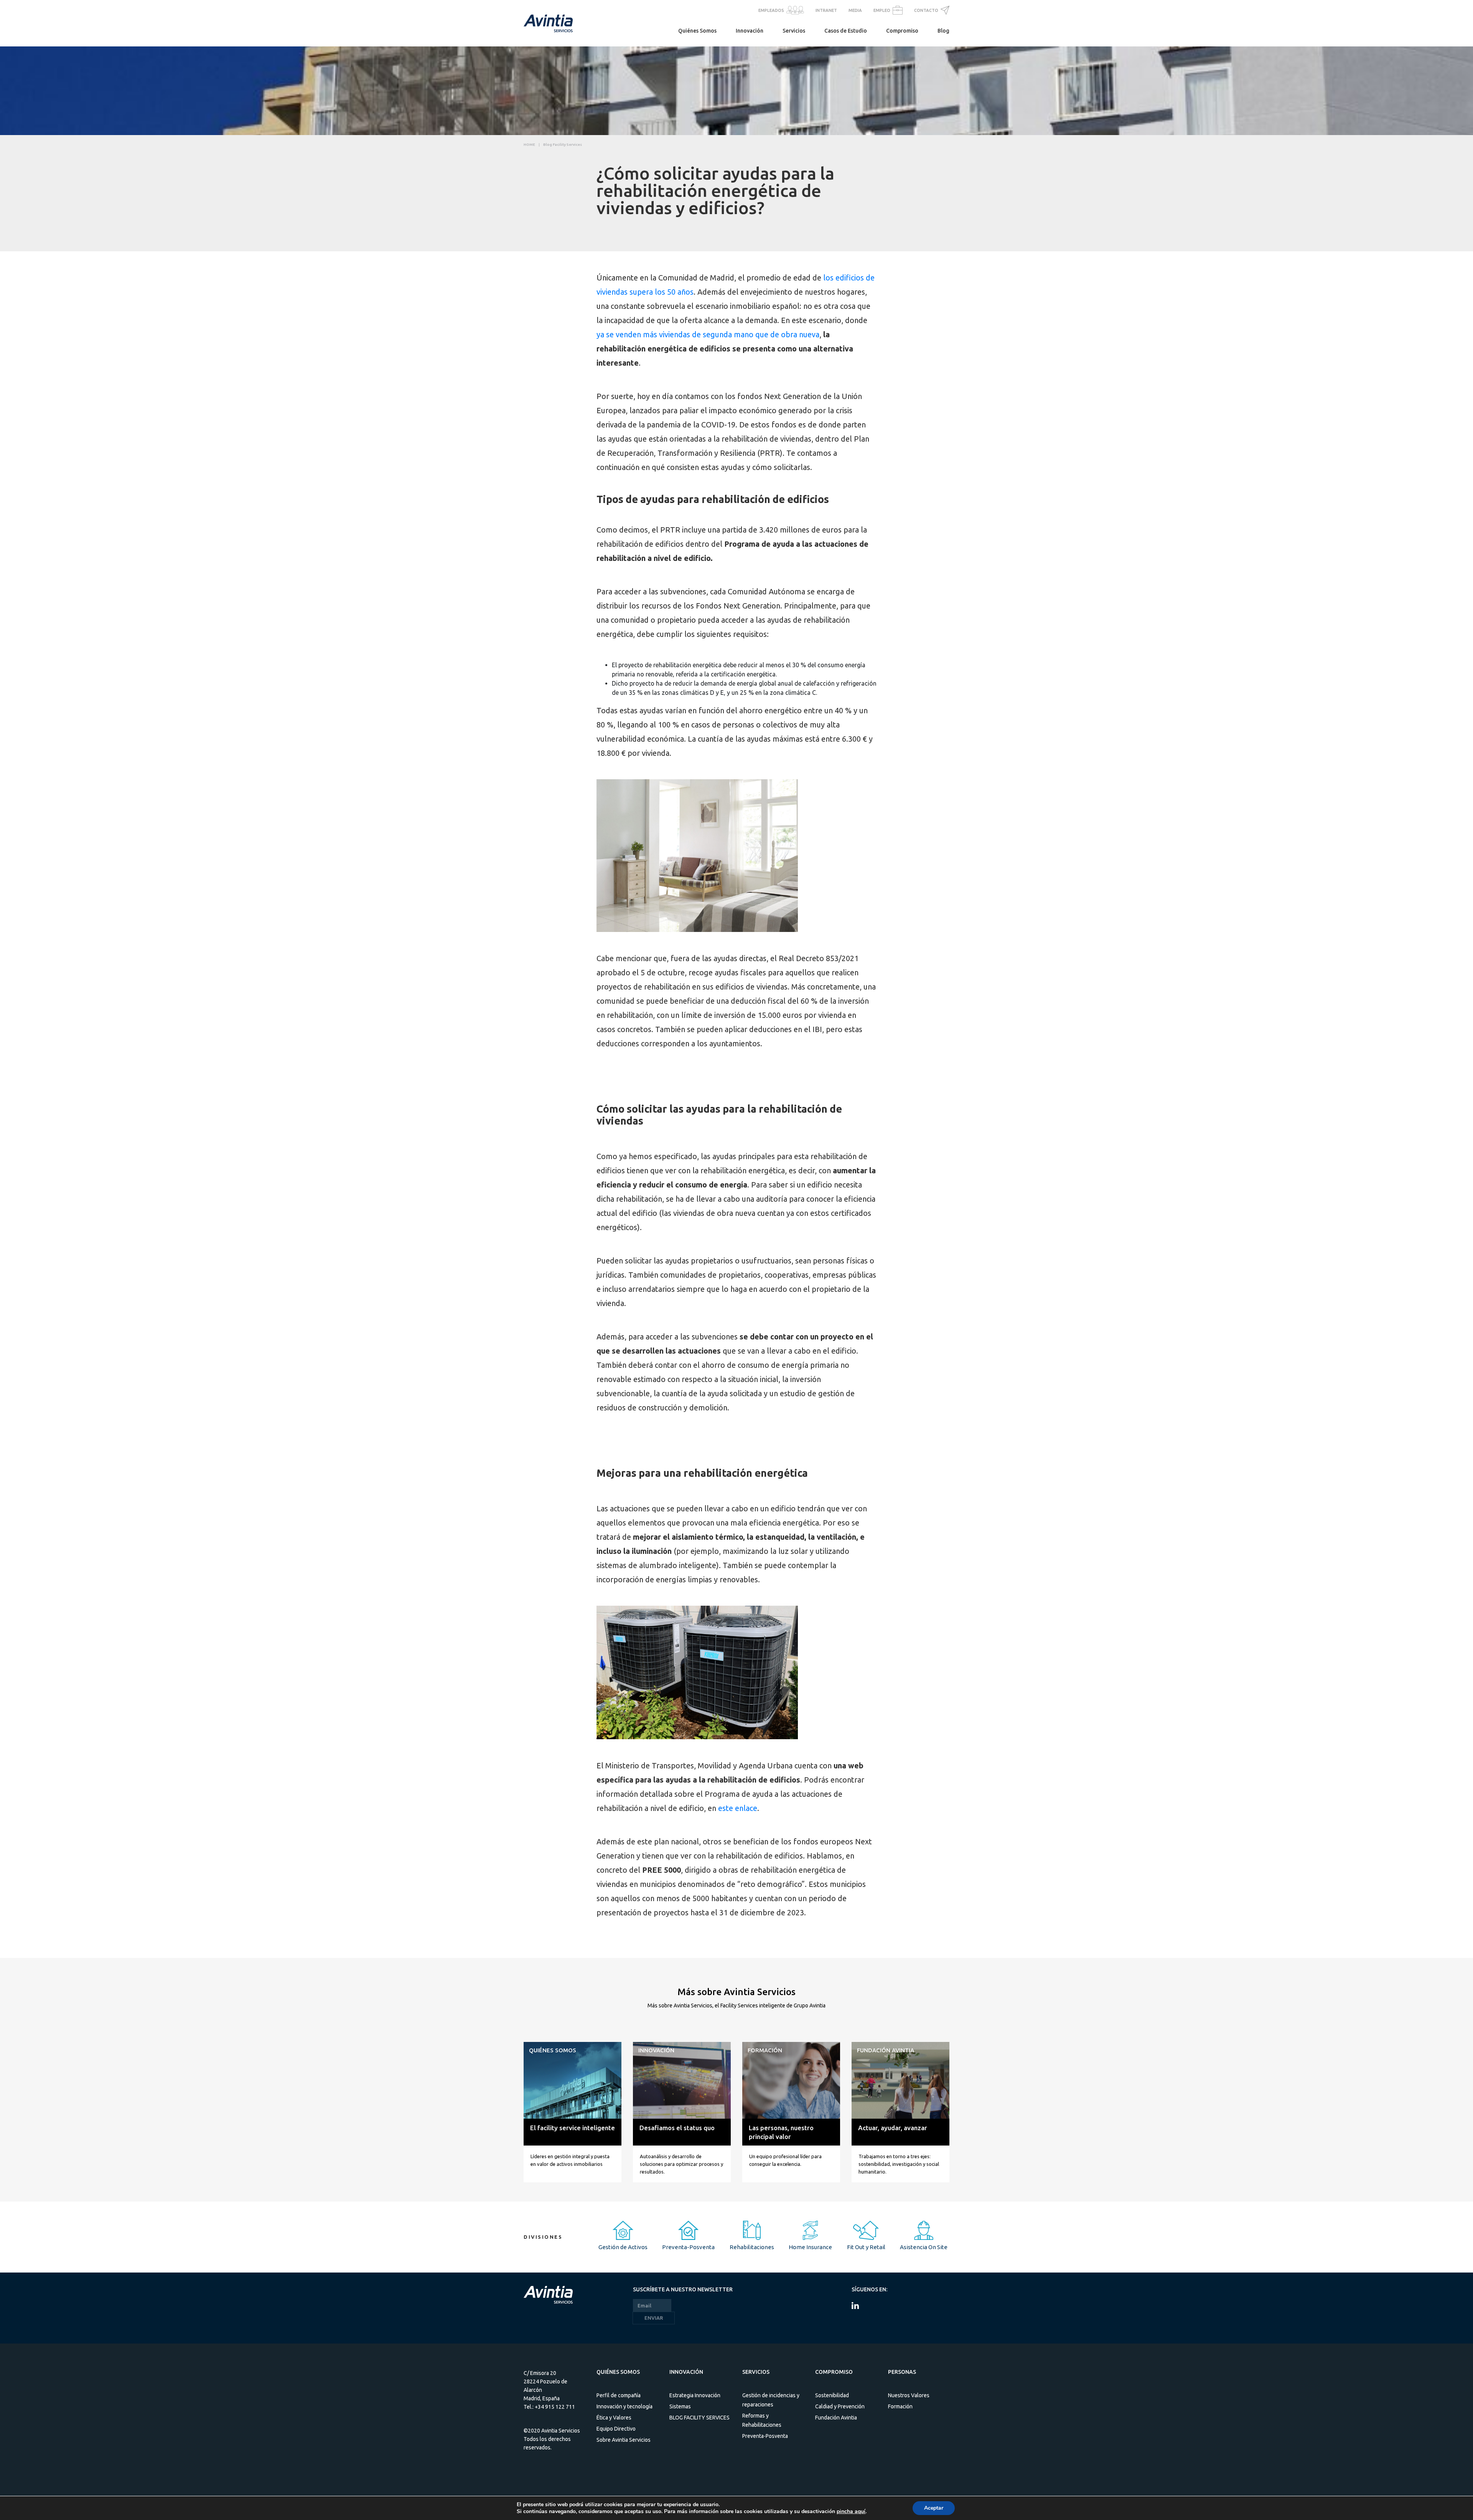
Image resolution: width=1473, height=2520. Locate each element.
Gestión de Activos (623, 2247)
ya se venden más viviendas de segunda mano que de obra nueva (708, 334)
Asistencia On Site (924, 2247)
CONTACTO (926, 10)
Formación (900, 2406)
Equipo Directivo (616, 2429)
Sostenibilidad (832, 2395)
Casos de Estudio (846, 31)
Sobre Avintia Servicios (624, 2440)
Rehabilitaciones (752, 2247)
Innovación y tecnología (624, 2406)
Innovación (750, 31)
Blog (943, 31)
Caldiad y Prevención (840, 2406)
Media (855, 10)
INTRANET (826, 10)
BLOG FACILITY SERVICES (699, 2418)
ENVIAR (654, 2318)
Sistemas (680, 2406)
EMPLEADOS (771, 10)
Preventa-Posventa (688, 2247)
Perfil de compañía (619, 2395)
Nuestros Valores (909, 2395)
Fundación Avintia (836, 2418)
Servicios (794, 31)
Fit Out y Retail (866, 2247)
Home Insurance (810, 2247)
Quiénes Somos (697, 31)
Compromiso (902, 31)
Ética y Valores (614, 2418)
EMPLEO (882, 10)
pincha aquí (851, 2512)
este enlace (738, 1808)
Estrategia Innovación (695, 2395)
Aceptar (934, 2508)
